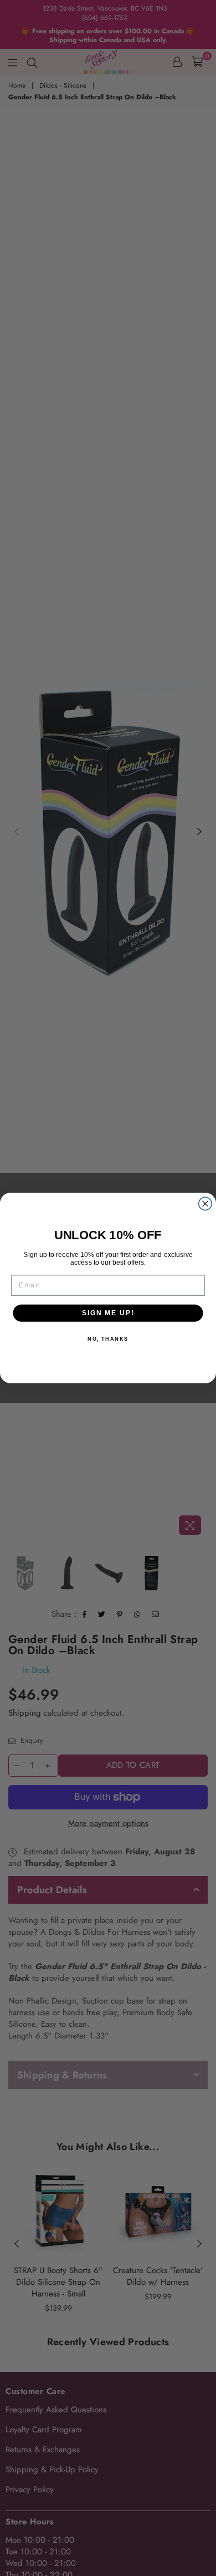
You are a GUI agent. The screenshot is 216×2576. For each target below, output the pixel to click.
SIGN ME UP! (108, 1313)
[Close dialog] (205, 1203)
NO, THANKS (108, 1339)
